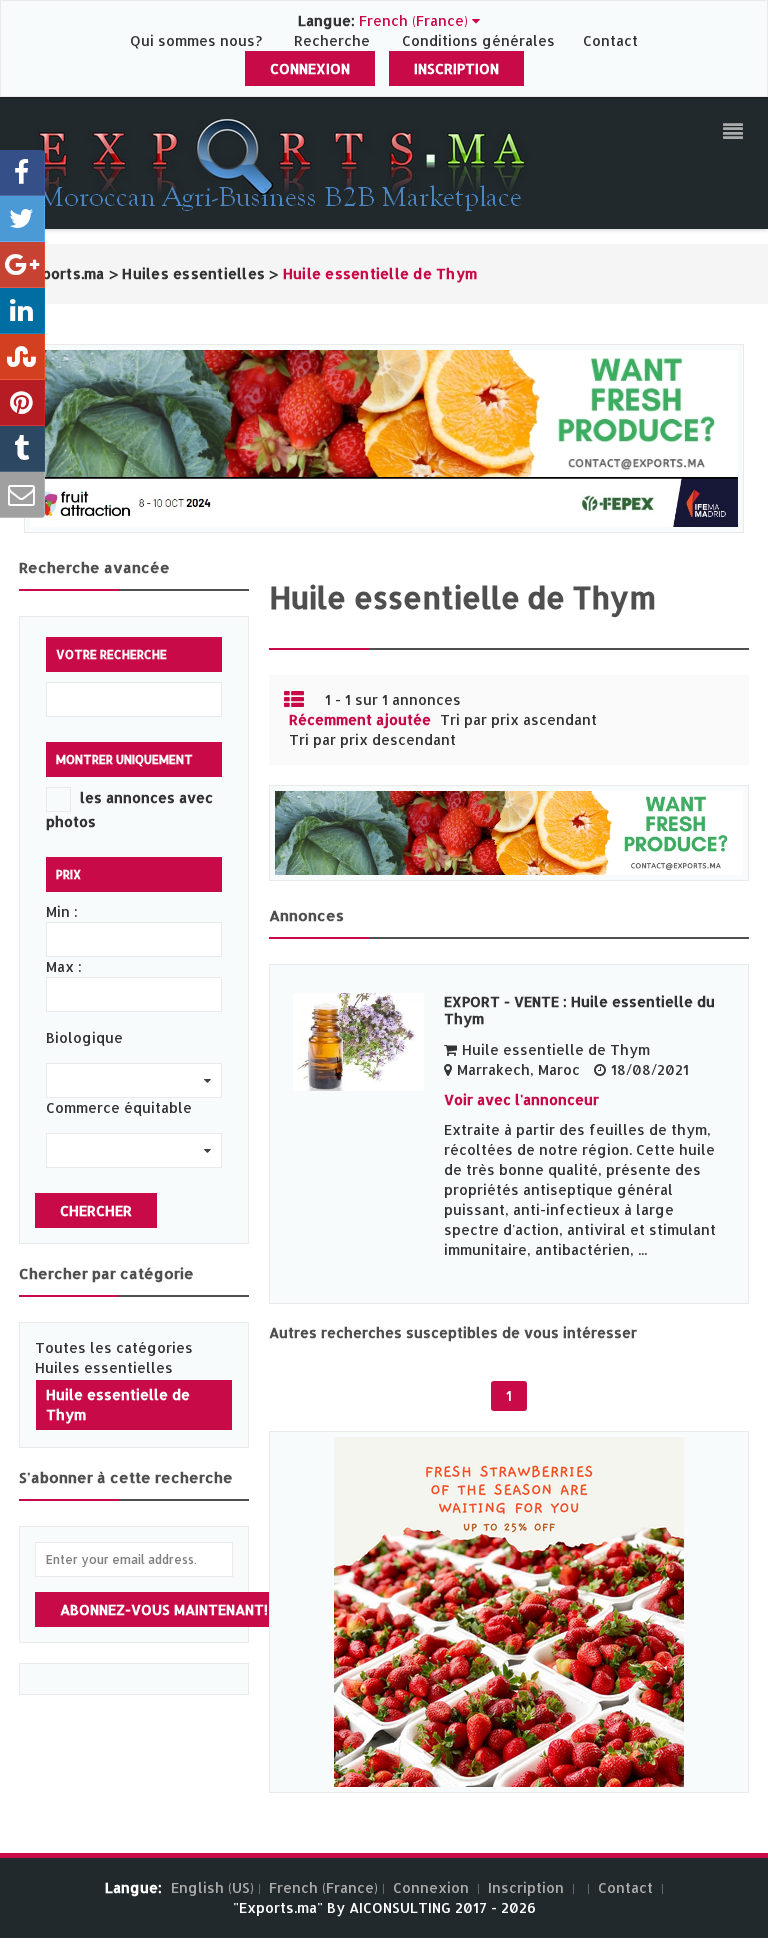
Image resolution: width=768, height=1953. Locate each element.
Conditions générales (480, 40)
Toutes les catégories (114, 1347)
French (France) (323, 1887)
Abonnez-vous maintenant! (164, 1609)
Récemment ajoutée (360, 719)
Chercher (96, 1210)
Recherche (332, 40)
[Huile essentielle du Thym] (358, 1042)
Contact (610, 40)
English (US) (212, 1887)
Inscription (456, 68)
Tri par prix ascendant (518, 719)
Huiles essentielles (104, 1367)
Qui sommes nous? (198, 40)
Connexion (310, 68)
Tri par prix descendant (372, 739)
